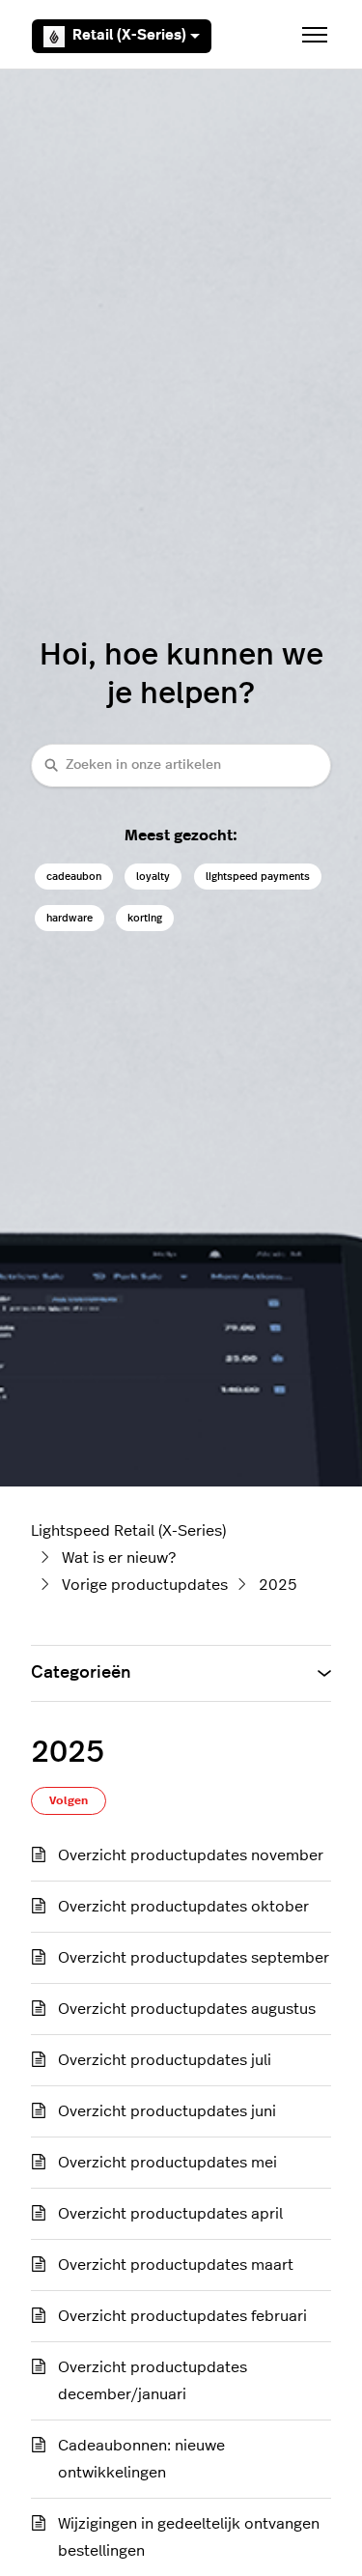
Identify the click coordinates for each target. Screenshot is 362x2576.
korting (145, 918)
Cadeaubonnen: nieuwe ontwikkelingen (141, 2459)
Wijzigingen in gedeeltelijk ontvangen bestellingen (189, 2537)
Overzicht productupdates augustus (187, 2009)
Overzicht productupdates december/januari (153, 2381)
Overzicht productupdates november (191, 1855)
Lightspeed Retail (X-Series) (128, 1531)
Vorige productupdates (145, 1585)
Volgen (69, 1800)
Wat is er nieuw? (119, 1558)
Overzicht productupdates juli (165, 2060)
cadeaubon (74, 877)
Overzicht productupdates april (170, 2214)
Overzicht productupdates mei (167, 2163)
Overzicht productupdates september (194, 1958)
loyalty (153, 877)
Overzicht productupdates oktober (183, 1907)
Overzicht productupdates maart (176, 2265)
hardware (70, 918)
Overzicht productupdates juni (167, 2111)
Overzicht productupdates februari (182, 2316)
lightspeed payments (258, 877)
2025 (278, 1585)
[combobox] (181, 765)
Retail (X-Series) (129, 35)
